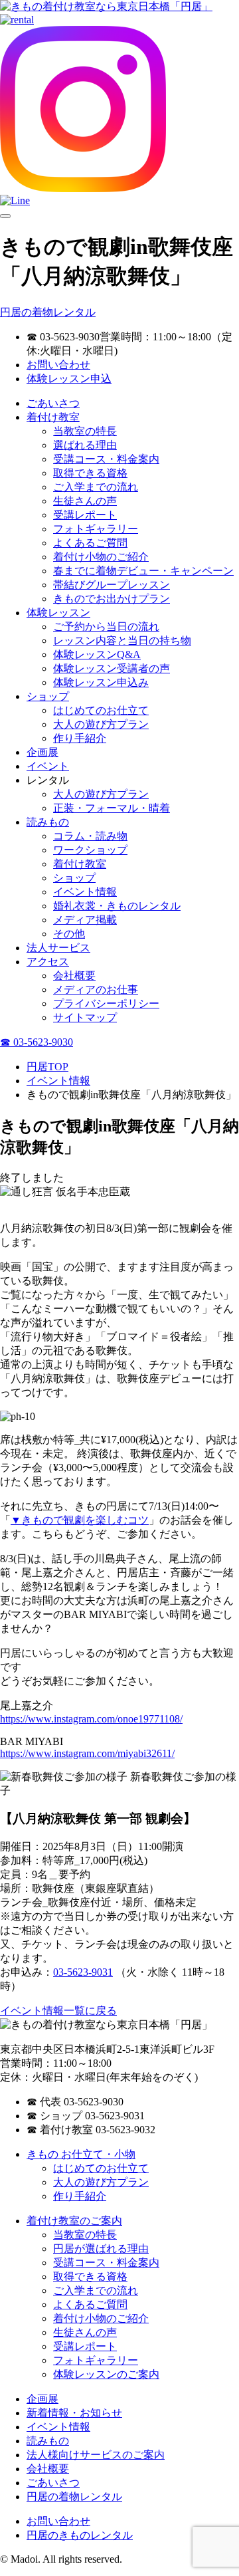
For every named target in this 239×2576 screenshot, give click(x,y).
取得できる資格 (90, 473)
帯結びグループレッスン (112, 585)
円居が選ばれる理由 (101, 2249)
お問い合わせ (58, 365)
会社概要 (74, 976)
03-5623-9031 (83, 1972)
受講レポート (85, 515)
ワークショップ (90, 850)
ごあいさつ (53, 403)
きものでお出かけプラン (112, 599)
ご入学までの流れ (96, 487)
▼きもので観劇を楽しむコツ (80, 1520)
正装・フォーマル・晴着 (112, 808)
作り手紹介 (80, 738)
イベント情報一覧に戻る (58, 2011)
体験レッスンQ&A (97, 654)
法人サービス (58, 948)
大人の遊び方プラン (101, 724)
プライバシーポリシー (106, 1003)
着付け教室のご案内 (74, 2221)
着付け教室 (53, 417)
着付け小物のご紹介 (101, 557)
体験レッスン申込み (101, 682)
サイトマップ (85, 1017)
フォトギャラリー (96, 529)
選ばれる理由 (85, 445)
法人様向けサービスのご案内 (96, 2455)
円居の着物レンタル (48, 312)
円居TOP (47, 1067)
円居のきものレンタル (80, 2535)
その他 (69, 934)
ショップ (48, 696)
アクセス (48, 962)
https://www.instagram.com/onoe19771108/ (91, 1719)
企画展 (42, 752)
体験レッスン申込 (69, 379)
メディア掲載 (85, 920)
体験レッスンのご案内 (106, 2374)
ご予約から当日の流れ (106, 627)
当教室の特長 (85, 431)
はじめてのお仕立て (101, 710)
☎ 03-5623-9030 (37, 1042)
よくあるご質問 (90, 543)
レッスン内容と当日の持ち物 (122, 641)
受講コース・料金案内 (106, 459)
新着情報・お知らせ (74, 2413)
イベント (48, 766)
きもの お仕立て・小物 (81, 2154)
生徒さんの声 (85, 501)
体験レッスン (58, 613)
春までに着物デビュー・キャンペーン (143, 571)
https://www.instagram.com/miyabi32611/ (87, 1753)
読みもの (48, 822)
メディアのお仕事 (96, 990)
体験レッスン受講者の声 (112, 668)
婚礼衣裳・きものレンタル (117, 906)
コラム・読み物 (90, 836)
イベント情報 (85, 892)
